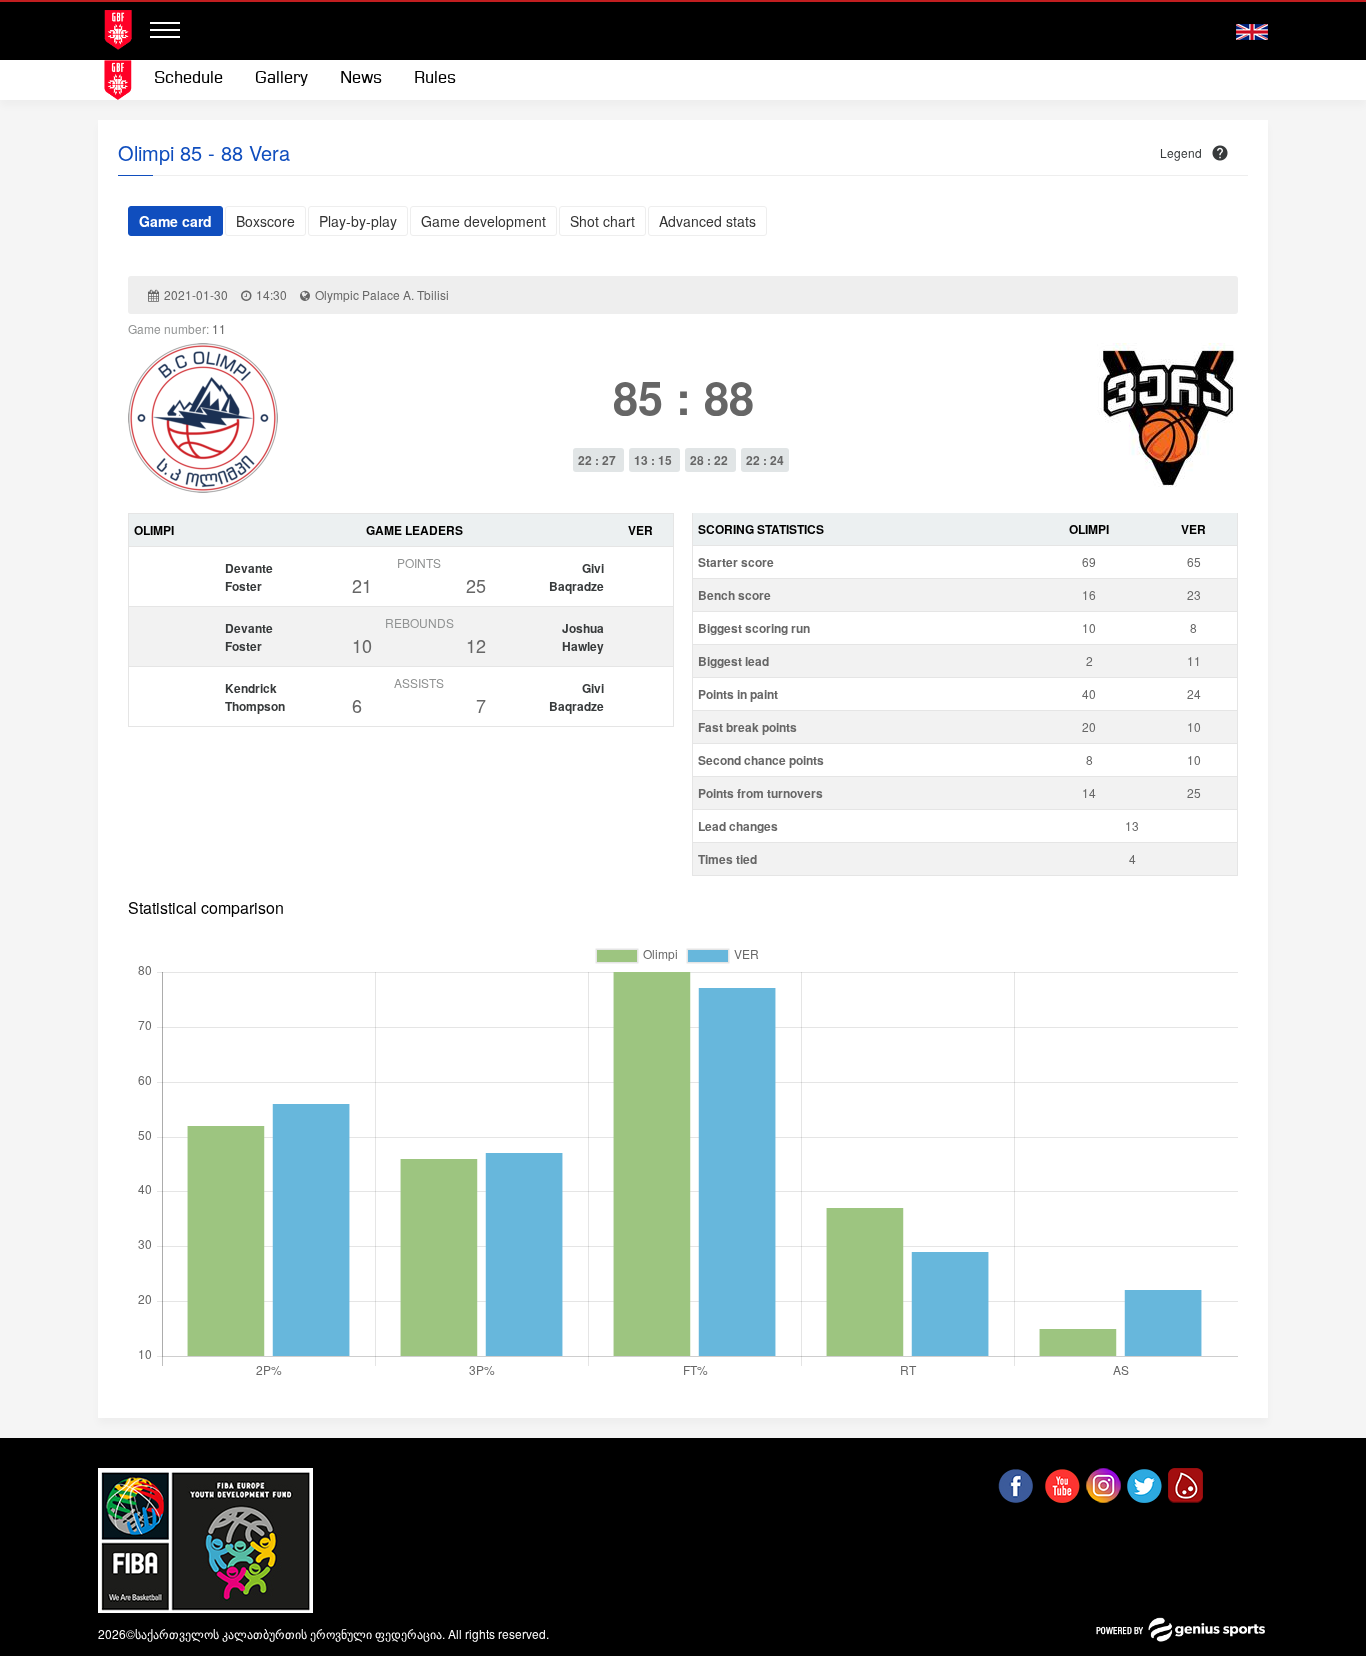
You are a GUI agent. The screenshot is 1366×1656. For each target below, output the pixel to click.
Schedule (188, 78)
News (361, 78)
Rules (435, 78)
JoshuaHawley (583, 637)
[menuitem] (188, 79)
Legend (1181, 152)
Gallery (281, 78)
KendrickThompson (255, 697)
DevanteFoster (249, 577)
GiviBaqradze (576, 577)
